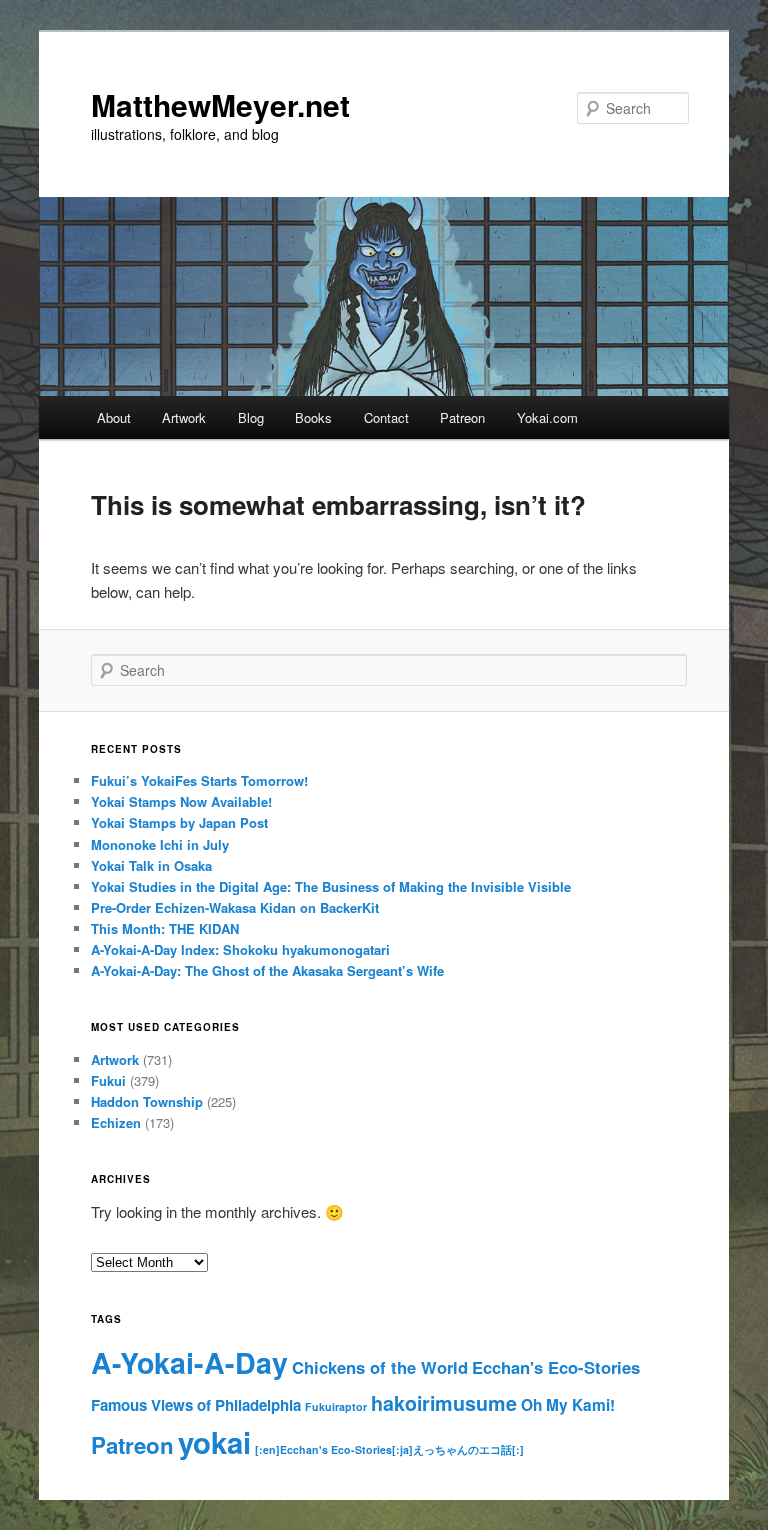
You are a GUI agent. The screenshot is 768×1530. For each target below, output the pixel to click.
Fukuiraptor (336, 1406)
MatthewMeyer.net (220, 104)
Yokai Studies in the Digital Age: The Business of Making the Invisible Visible (331, 886)
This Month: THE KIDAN (165, 928)
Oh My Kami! (568, 1405)
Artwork (184, 417)
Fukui (108, 1080)
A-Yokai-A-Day (189, 1362)
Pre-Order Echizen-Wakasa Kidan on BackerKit (235, 907)
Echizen (116, 1122)
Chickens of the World (380, 1367)
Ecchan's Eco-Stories (556, 1367)
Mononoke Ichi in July (160, 844)
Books (313, 417)
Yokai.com (547, 417)
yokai (214, 1442)
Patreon (462, 417)
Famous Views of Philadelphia (196, 1405)
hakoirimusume (444, 1403)
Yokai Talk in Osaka (151, 865)
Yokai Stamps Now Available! (181, 801)
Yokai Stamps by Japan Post (179, 822)
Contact (386, 417)
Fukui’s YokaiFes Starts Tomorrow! (199, 780)
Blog (251, 417)
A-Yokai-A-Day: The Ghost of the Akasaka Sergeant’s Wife (267, 970)
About (114, 417)
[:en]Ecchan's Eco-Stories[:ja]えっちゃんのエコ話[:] (389, 1449)
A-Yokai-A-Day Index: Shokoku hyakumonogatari (240, 949)
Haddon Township (147, 1101)
